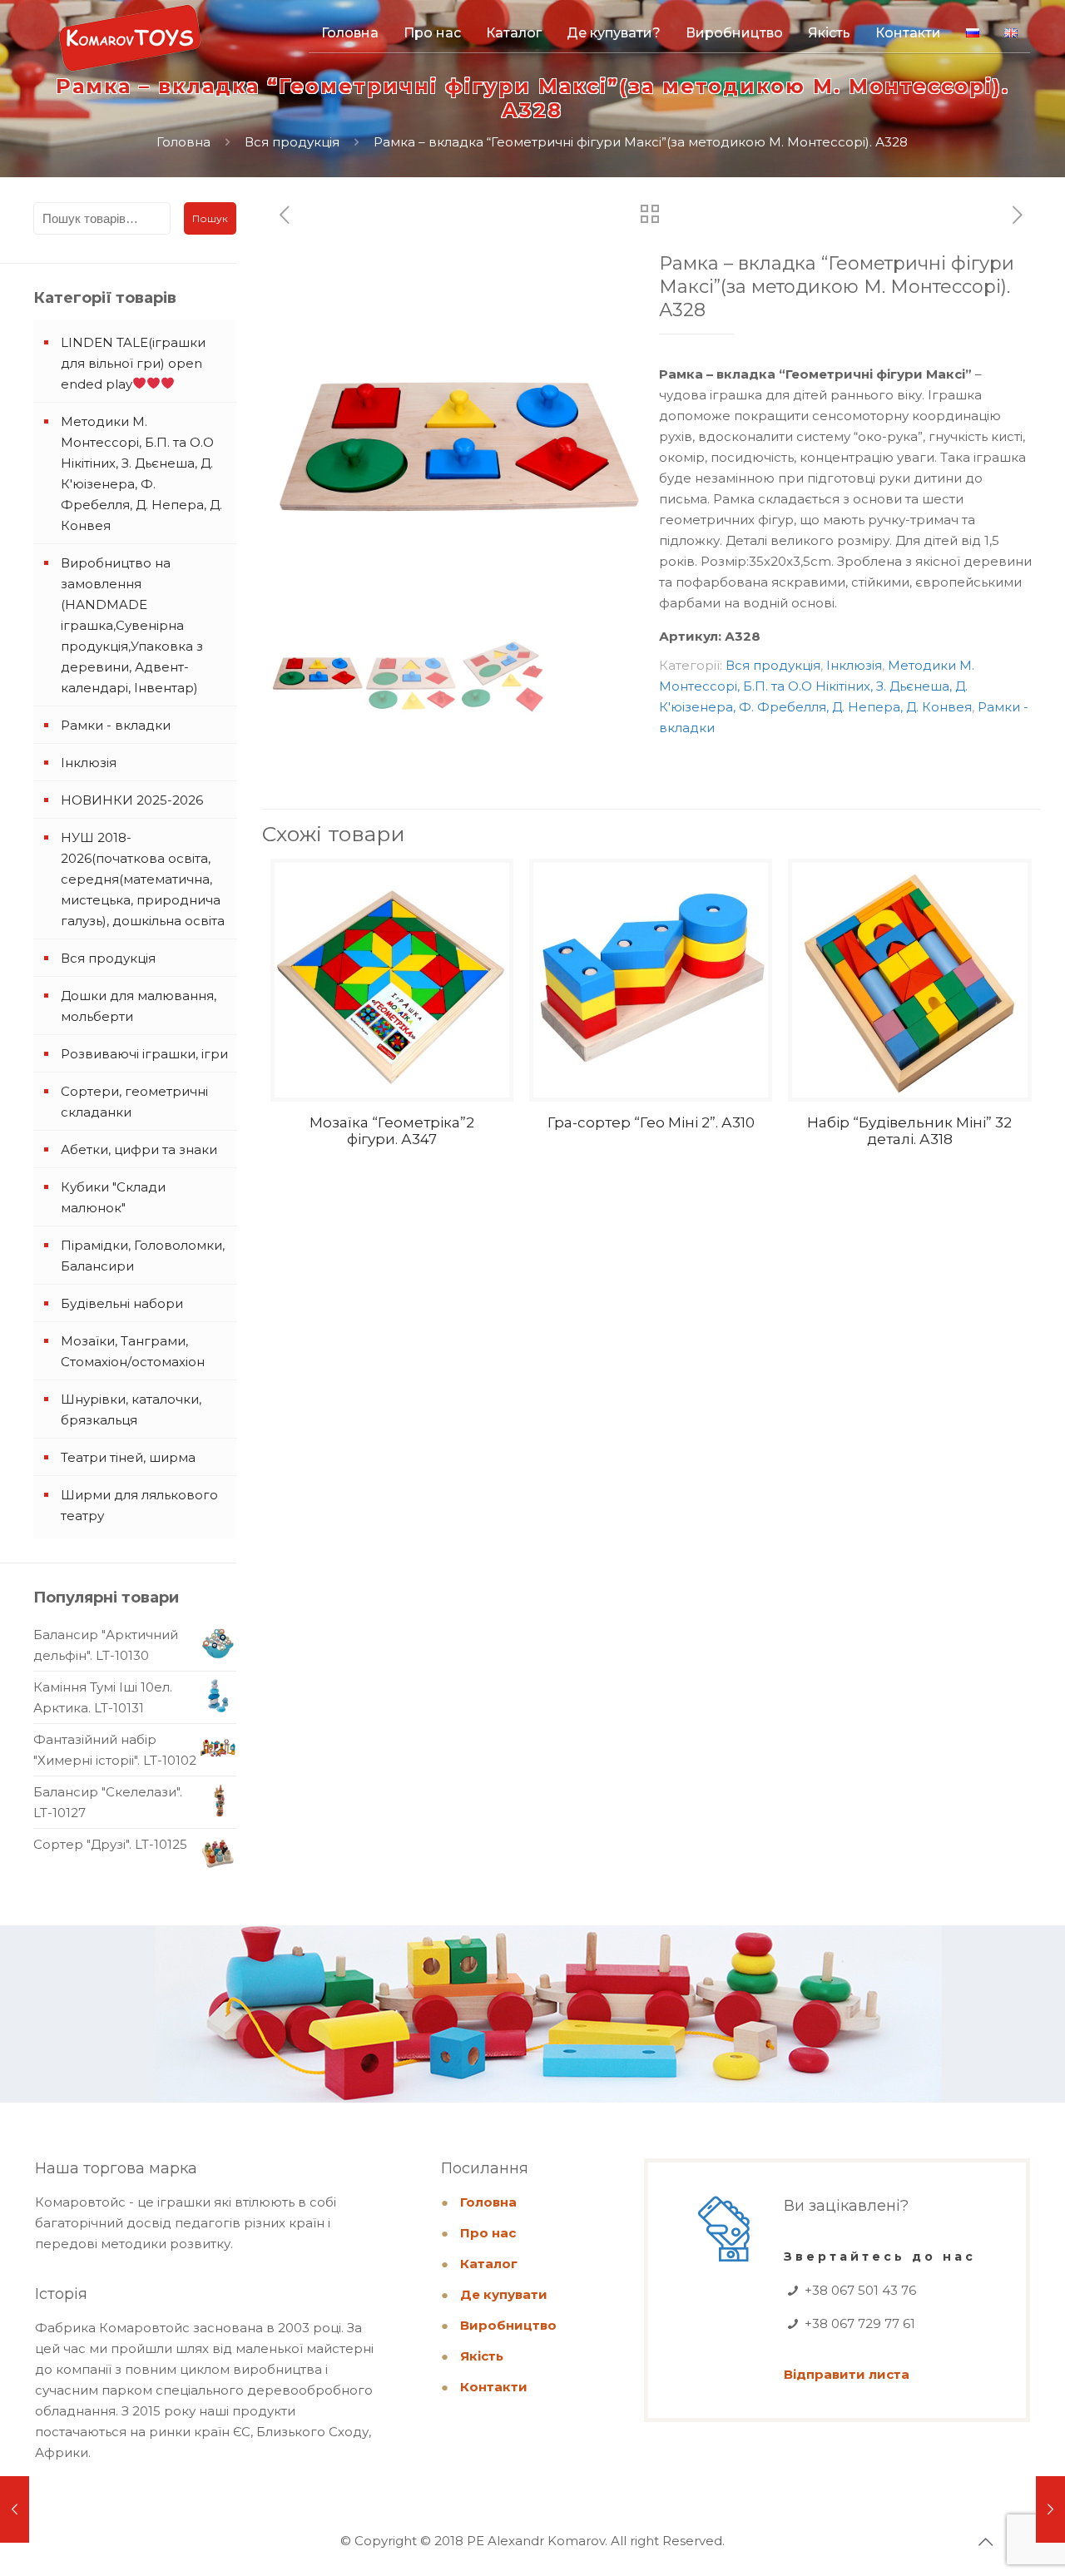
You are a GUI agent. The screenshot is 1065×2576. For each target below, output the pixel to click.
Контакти (494, 2387)
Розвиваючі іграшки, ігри (144, 1054)
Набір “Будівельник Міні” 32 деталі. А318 (909, 1131)
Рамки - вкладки (116, 725)
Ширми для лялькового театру (139, 1505)
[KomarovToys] (130, 46)
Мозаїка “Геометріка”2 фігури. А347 (392, 1131)
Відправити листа (847, 2374)
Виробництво (508, 2325)
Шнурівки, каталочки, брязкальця (131, 1409)
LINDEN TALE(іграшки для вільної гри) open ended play (133, 363)
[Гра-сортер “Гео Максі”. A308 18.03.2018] (1050, 2509)
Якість (482, 2356)
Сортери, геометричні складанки (134, 1102)
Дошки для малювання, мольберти (139, 1006)
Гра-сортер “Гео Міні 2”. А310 (651, 1122)
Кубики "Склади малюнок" (113, 1197)
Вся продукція (292, 142)
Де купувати (504, 2294)
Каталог (489, 2264)
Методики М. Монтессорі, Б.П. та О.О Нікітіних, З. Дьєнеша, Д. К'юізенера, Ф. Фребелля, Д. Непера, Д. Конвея (817, 686)
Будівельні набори (122, 1303)
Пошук (210, 218)
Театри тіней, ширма (128, 1457)
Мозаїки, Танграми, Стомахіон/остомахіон (133, 1351)
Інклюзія (854, 665)
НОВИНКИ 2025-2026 (132, 800)
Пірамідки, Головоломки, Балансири (143, 1256)
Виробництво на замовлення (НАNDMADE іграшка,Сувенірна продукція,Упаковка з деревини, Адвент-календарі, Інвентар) (132, 625)
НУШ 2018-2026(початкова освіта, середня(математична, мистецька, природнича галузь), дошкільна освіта (143, 879)
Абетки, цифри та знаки (139, 1149)
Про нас (488, 2233)
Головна (183, 142)
